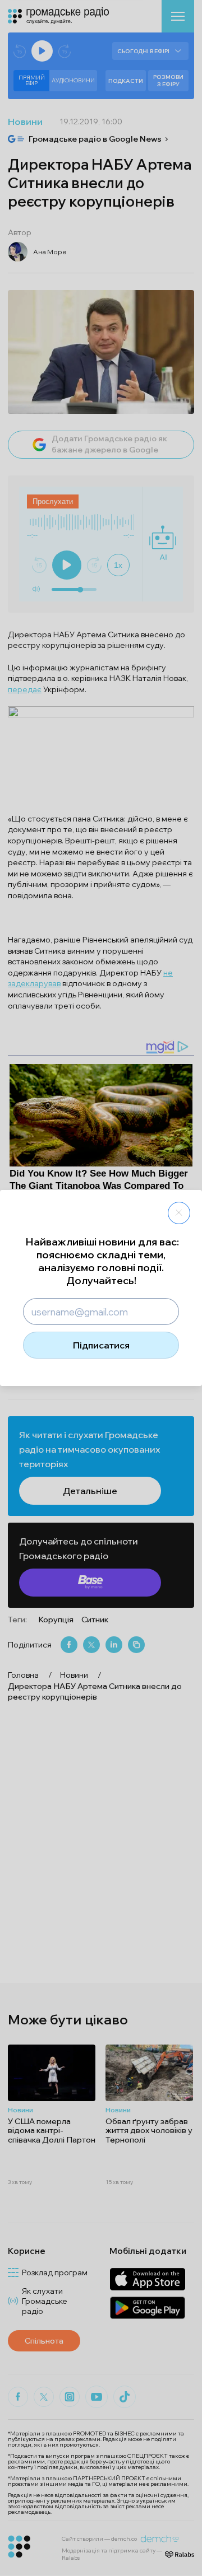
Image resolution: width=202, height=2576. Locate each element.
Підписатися (101, 1345)
